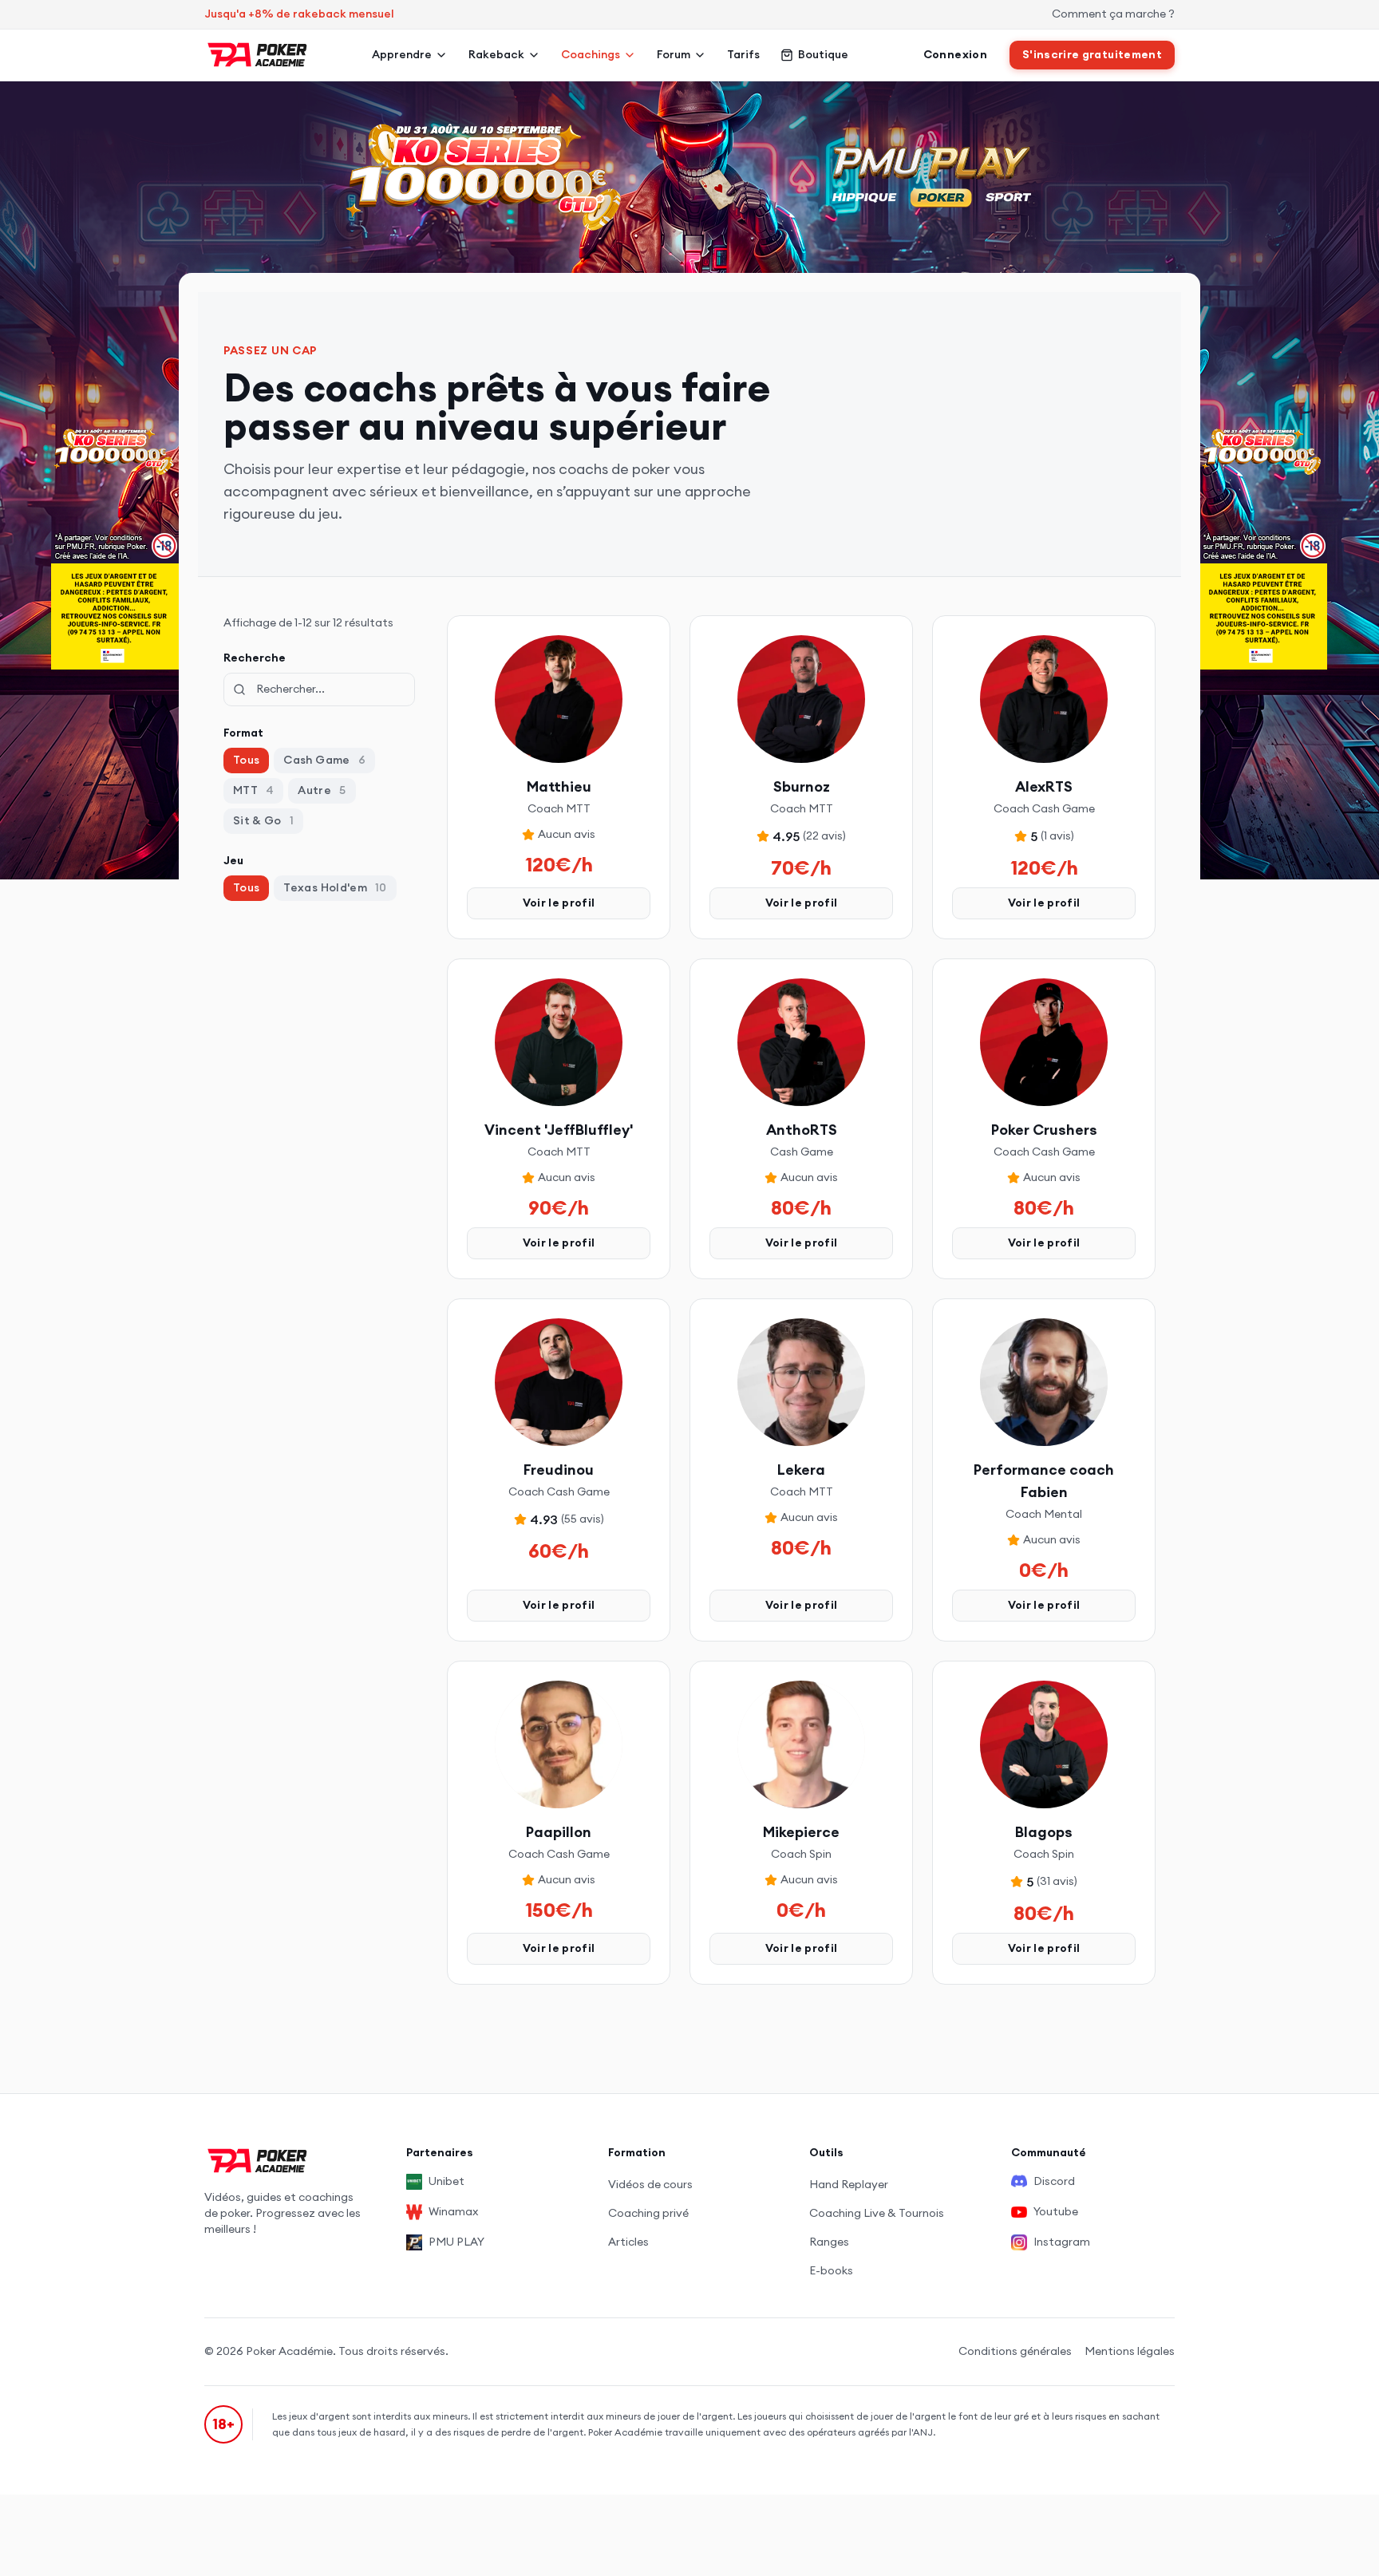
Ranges (829, 2242)
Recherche (255, 658)
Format (243, 733)
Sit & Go (263, 820)
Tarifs (743, 54)
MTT (253, 790)
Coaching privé (648, 2213)
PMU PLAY (456, 2242)
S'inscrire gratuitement (1092, 54)
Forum (674, 54)
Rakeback (496, 54)
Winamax (453, 2211)
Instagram (1062, 2242)
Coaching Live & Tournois (877, 2213)
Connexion (955, 54)
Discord (1054, 2181)
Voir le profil (559, 903)
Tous (246, 760)
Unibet (446, 2181)
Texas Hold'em (335, 887)
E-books (831, 2270)
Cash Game (324, 760)
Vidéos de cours (650, 2184)
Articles (628, 2242)
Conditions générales (1015, 2351)
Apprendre (402, 54)
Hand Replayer (849, 2184)
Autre (322, 790)
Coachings (591, 54)
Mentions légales (1130, 2351)
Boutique (823, 54)
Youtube (1056, 2211)
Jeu (233, 860)
